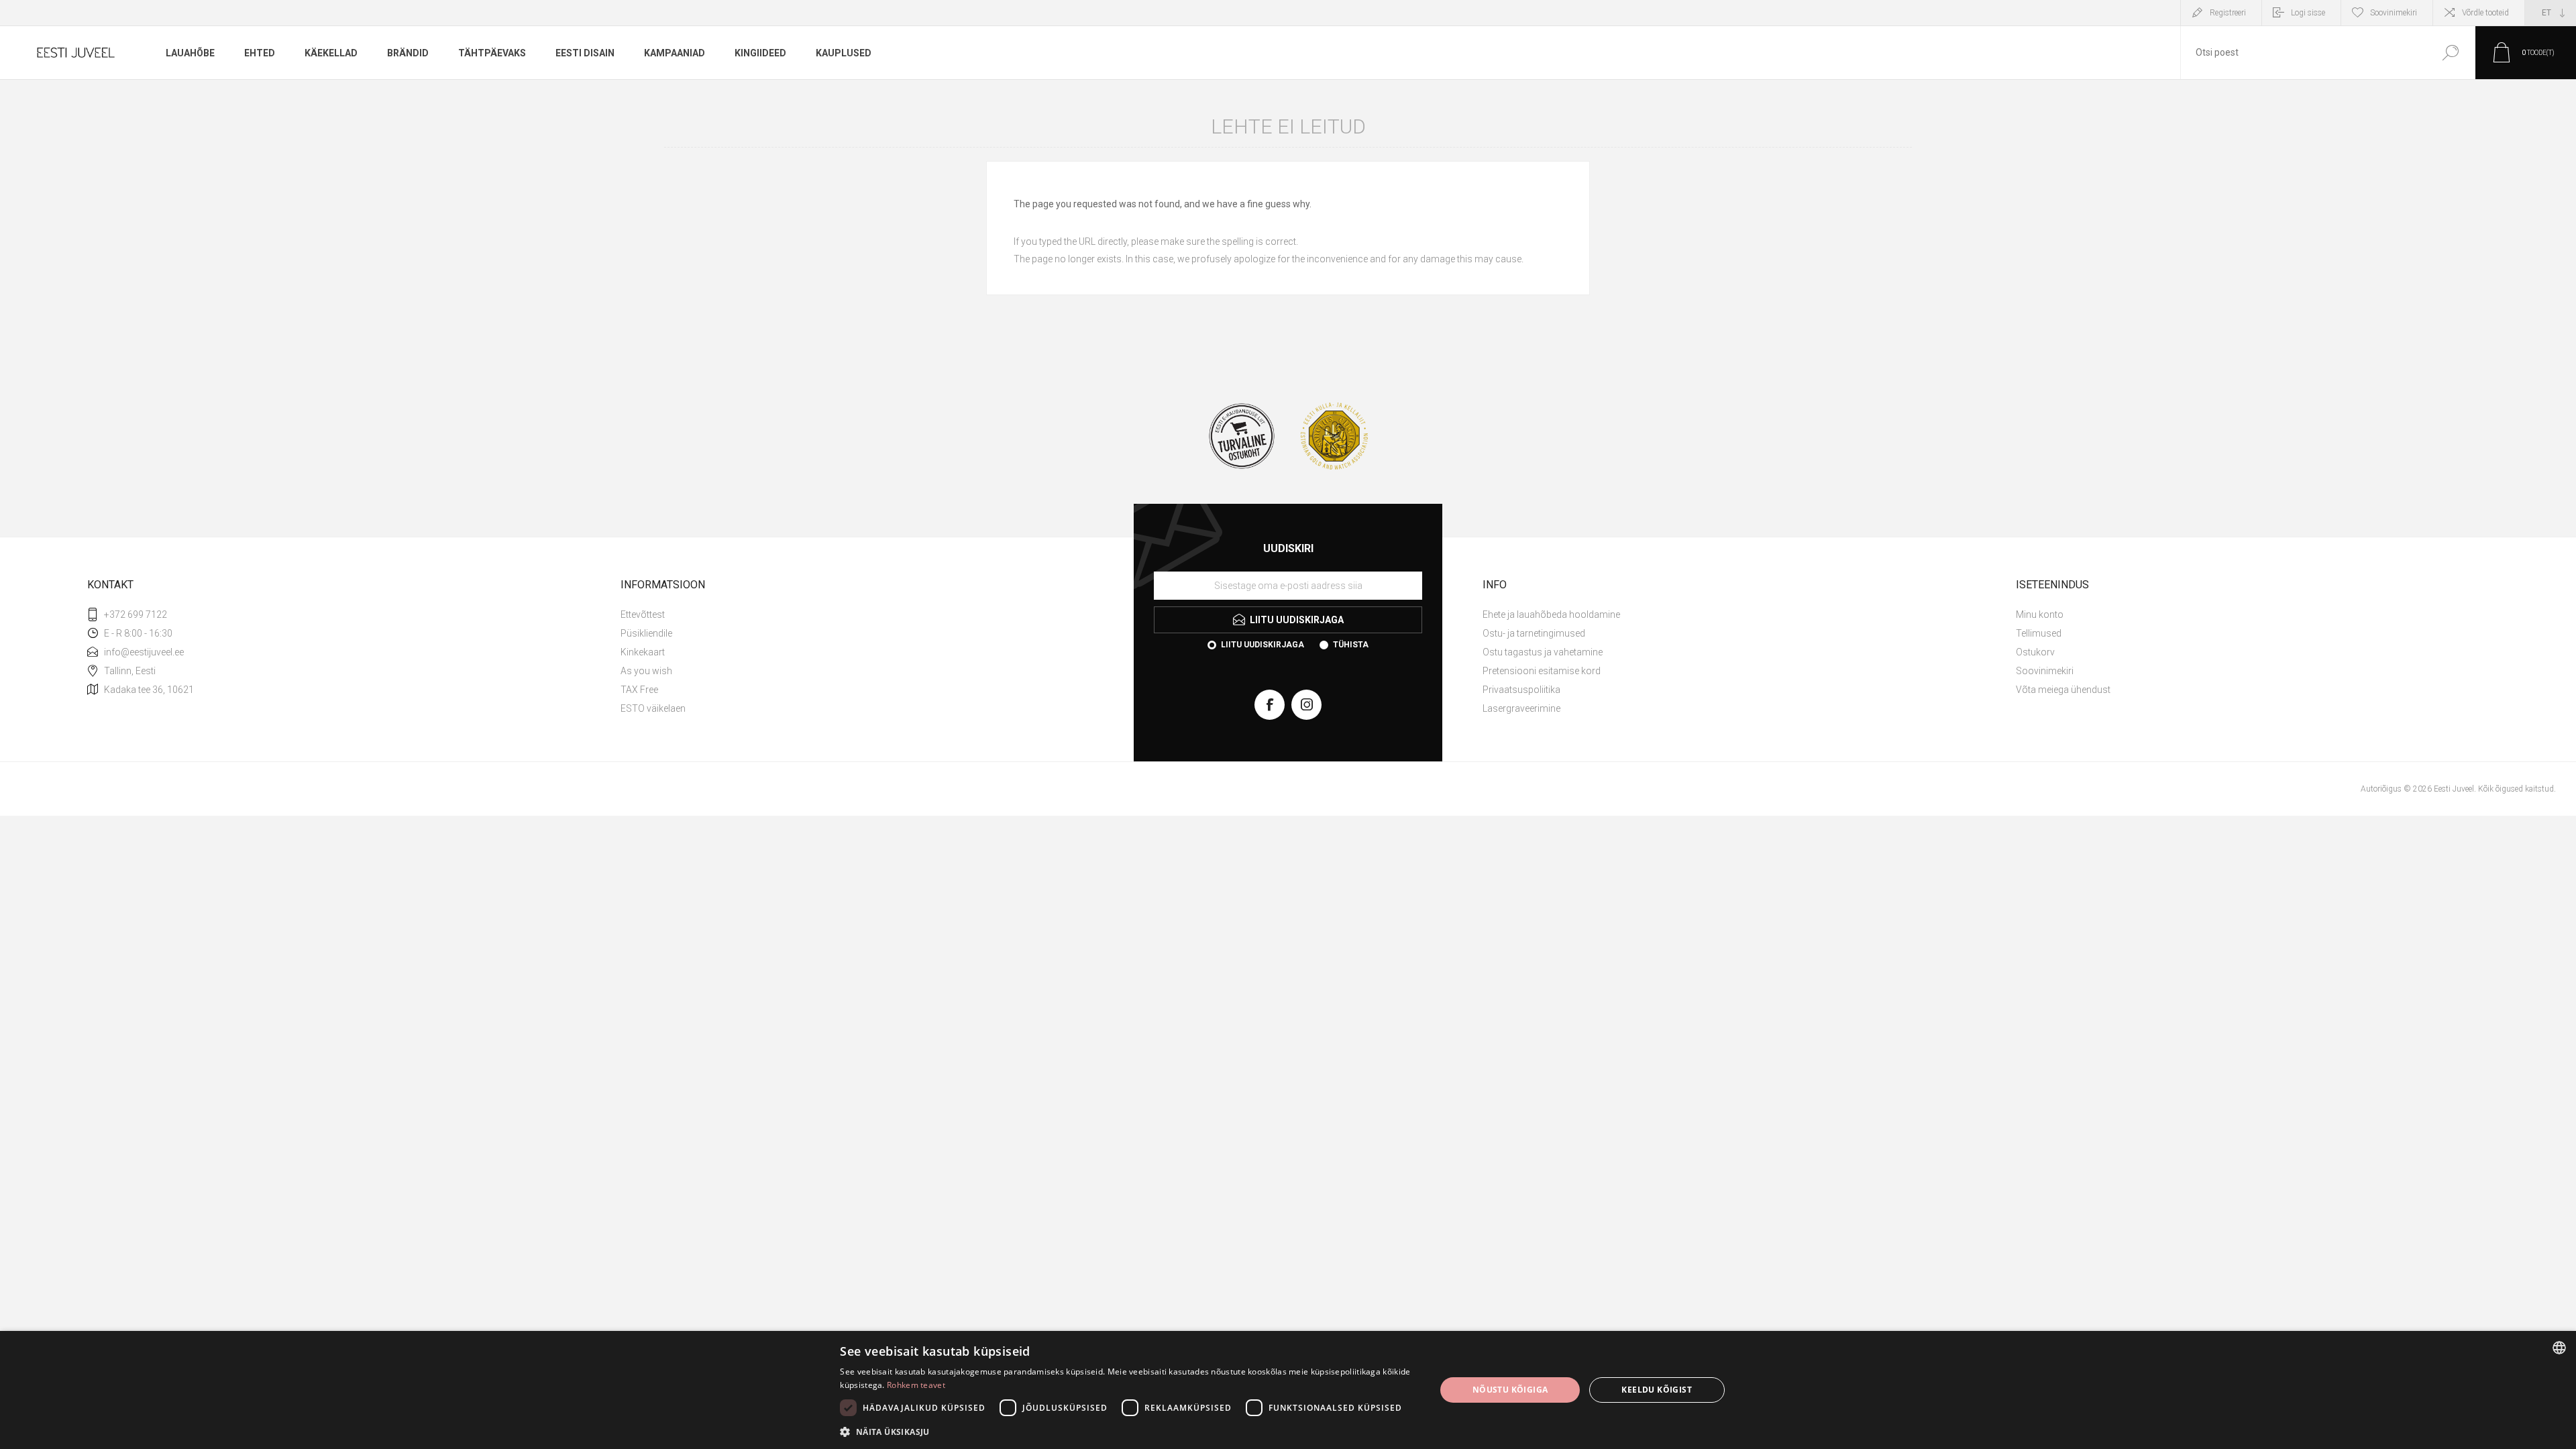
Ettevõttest (643, 614)
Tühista (1351, 645)
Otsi (2450, 53)
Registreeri (2228, 13)
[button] (1129, 1431)
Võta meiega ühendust (2063, 690)
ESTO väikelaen (653, 708)
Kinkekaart (643, 652)
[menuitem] (872, 614)
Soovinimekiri (2045, 671)
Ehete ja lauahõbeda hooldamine (1551, 614)
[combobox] (2303, 53)
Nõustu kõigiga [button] (1510, 1390)
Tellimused (2039, 633)
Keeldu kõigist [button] (1657, 1390)
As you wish (646, 671)
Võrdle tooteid (2485, 13)
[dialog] (1288, 1390)
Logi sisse (2308, 13)
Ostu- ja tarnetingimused (1534, 633)
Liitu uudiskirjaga (1263, 645)
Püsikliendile (646, 633)
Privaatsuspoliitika (1521, 690)
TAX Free (639, 690)
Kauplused (844, 53)
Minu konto (2040, 614)
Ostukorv (2035, 652)
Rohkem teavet (916, 1385)
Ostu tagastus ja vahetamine (1543, 652)
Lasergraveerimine (1521, 708)
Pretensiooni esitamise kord (1542, 671)
